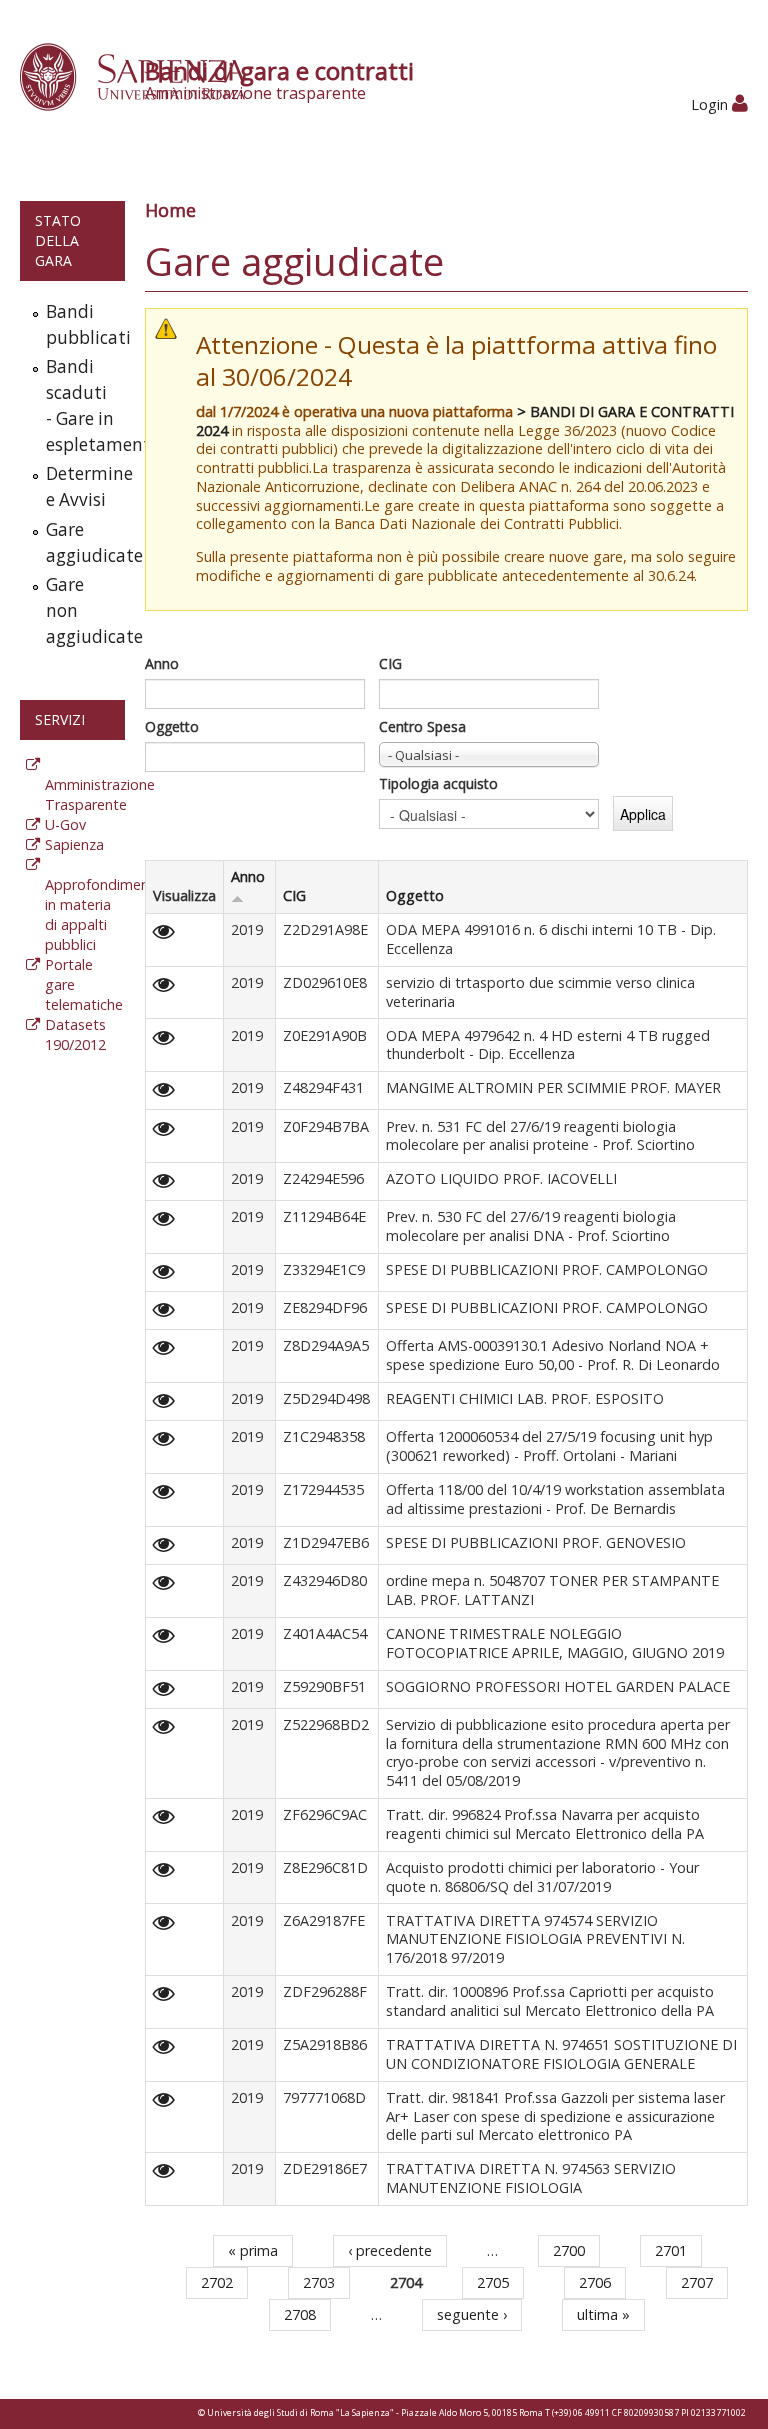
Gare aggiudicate (81, 542)
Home (170, 210)
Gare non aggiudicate (81, 610)
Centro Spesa (422, 726)
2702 (217, 2282)
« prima (253, 2250)
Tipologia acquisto (438, 783)
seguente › (472, 2314)
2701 (671, 2250)
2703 (319, 2282)
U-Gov (65, 824)
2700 (569, 2250)
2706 (595, 2282)
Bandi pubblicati (81, 324)
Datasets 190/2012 (75, 1034)
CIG (390, 663)
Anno (162, 663)
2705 (493, 2282)
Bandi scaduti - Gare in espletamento (81, 405)
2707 (697, 2282)
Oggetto (172, 726)
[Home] (143, 75)
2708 (300, 2314)
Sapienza (74, 844)
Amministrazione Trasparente (100, 794)
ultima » (603, 2314)
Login (711, 104)
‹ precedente (390, 2250)
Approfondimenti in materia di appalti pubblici (101, 914)
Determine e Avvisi (81, 486)
